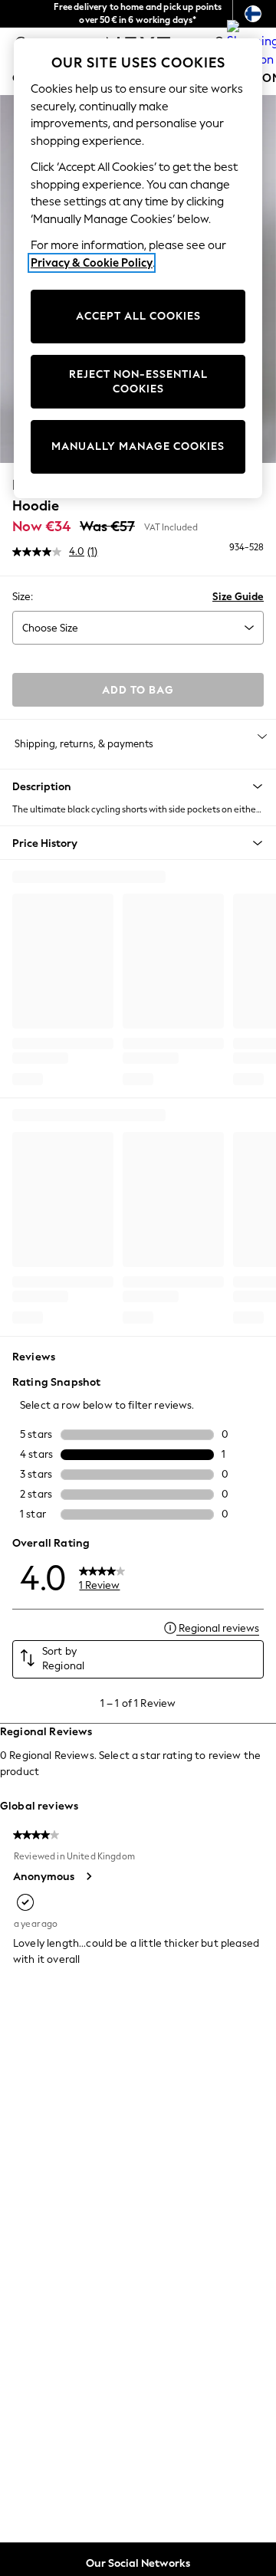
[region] (138, 268)
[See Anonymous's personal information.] (88, 1876)
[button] (138, 786)
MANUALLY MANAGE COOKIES (138, 446)
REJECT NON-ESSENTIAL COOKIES (138, 382)
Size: (23, 597)
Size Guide (238, 597)
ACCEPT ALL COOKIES (138, 316)
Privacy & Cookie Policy (92, 263)
